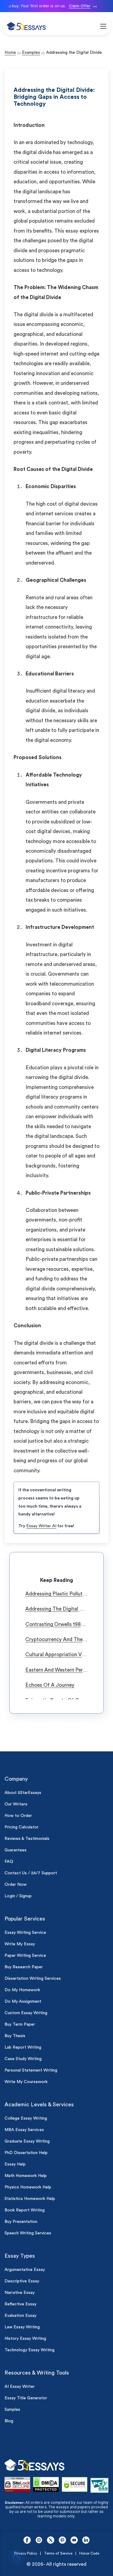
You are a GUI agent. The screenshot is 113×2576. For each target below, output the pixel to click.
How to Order (18, 1816)
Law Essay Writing (22, 2327)
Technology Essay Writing (30, 2350)
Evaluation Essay (20, 2316)
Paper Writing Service (25, 1956)
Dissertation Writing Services (33, 1979)
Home (10, 53)
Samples (12, 2410)
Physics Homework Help (28, 2187)
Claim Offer (76, 6)
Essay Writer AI (41, 1526)
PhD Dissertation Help (26, 2153)
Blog (9, 2421)
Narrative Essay (20, 2293)
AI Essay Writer (20, 2387)
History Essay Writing (25, 2339)
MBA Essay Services (24, 2130)
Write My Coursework (26, 2082)
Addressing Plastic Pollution (57, 1594)
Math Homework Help (26, 2176)
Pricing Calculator (22, 1827)
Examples (31, 53)
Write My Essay (20, 1944)
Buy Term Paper (20, 2024)
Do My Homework (22, 1990)
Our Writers (16, 1804)
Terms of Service (58, 2553)
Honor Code (89, 2553)
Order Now (16, 1885)
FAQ (9, 1862)
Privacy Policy (26, 2553)
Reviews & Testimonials (27, 1839)
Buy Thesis (15, 2036)
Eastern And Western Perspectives (65, 1670)
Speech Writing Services (28, 2233)
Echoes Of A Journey (50, 1685)
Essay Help (15, 2164)
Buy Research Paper (24, 1967)
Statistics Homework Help (30, 2199)
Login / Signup (18, 1896)
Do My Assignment (23, 2001)
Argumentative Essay (25, 2270)
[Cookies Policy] (17, 2559)
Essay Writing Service (25, 1933)
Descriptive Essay (22, 2281)
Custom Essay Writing (26, 2013)
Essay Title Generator (26, 2398)
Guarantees (16, 1850)
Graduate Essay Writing (27, 2141)
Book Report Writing (25, 2210)
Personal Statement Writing (31, 2070)
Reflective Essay (20, 2304)
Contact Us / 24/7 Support (31, 1873)
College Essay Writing (26, 2118)
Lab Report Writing (23, 2047)
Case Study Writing (23, 2059)
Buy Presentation (21, 2222)
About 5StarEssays (23, 1793)
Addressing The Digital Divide (60, 1609)
